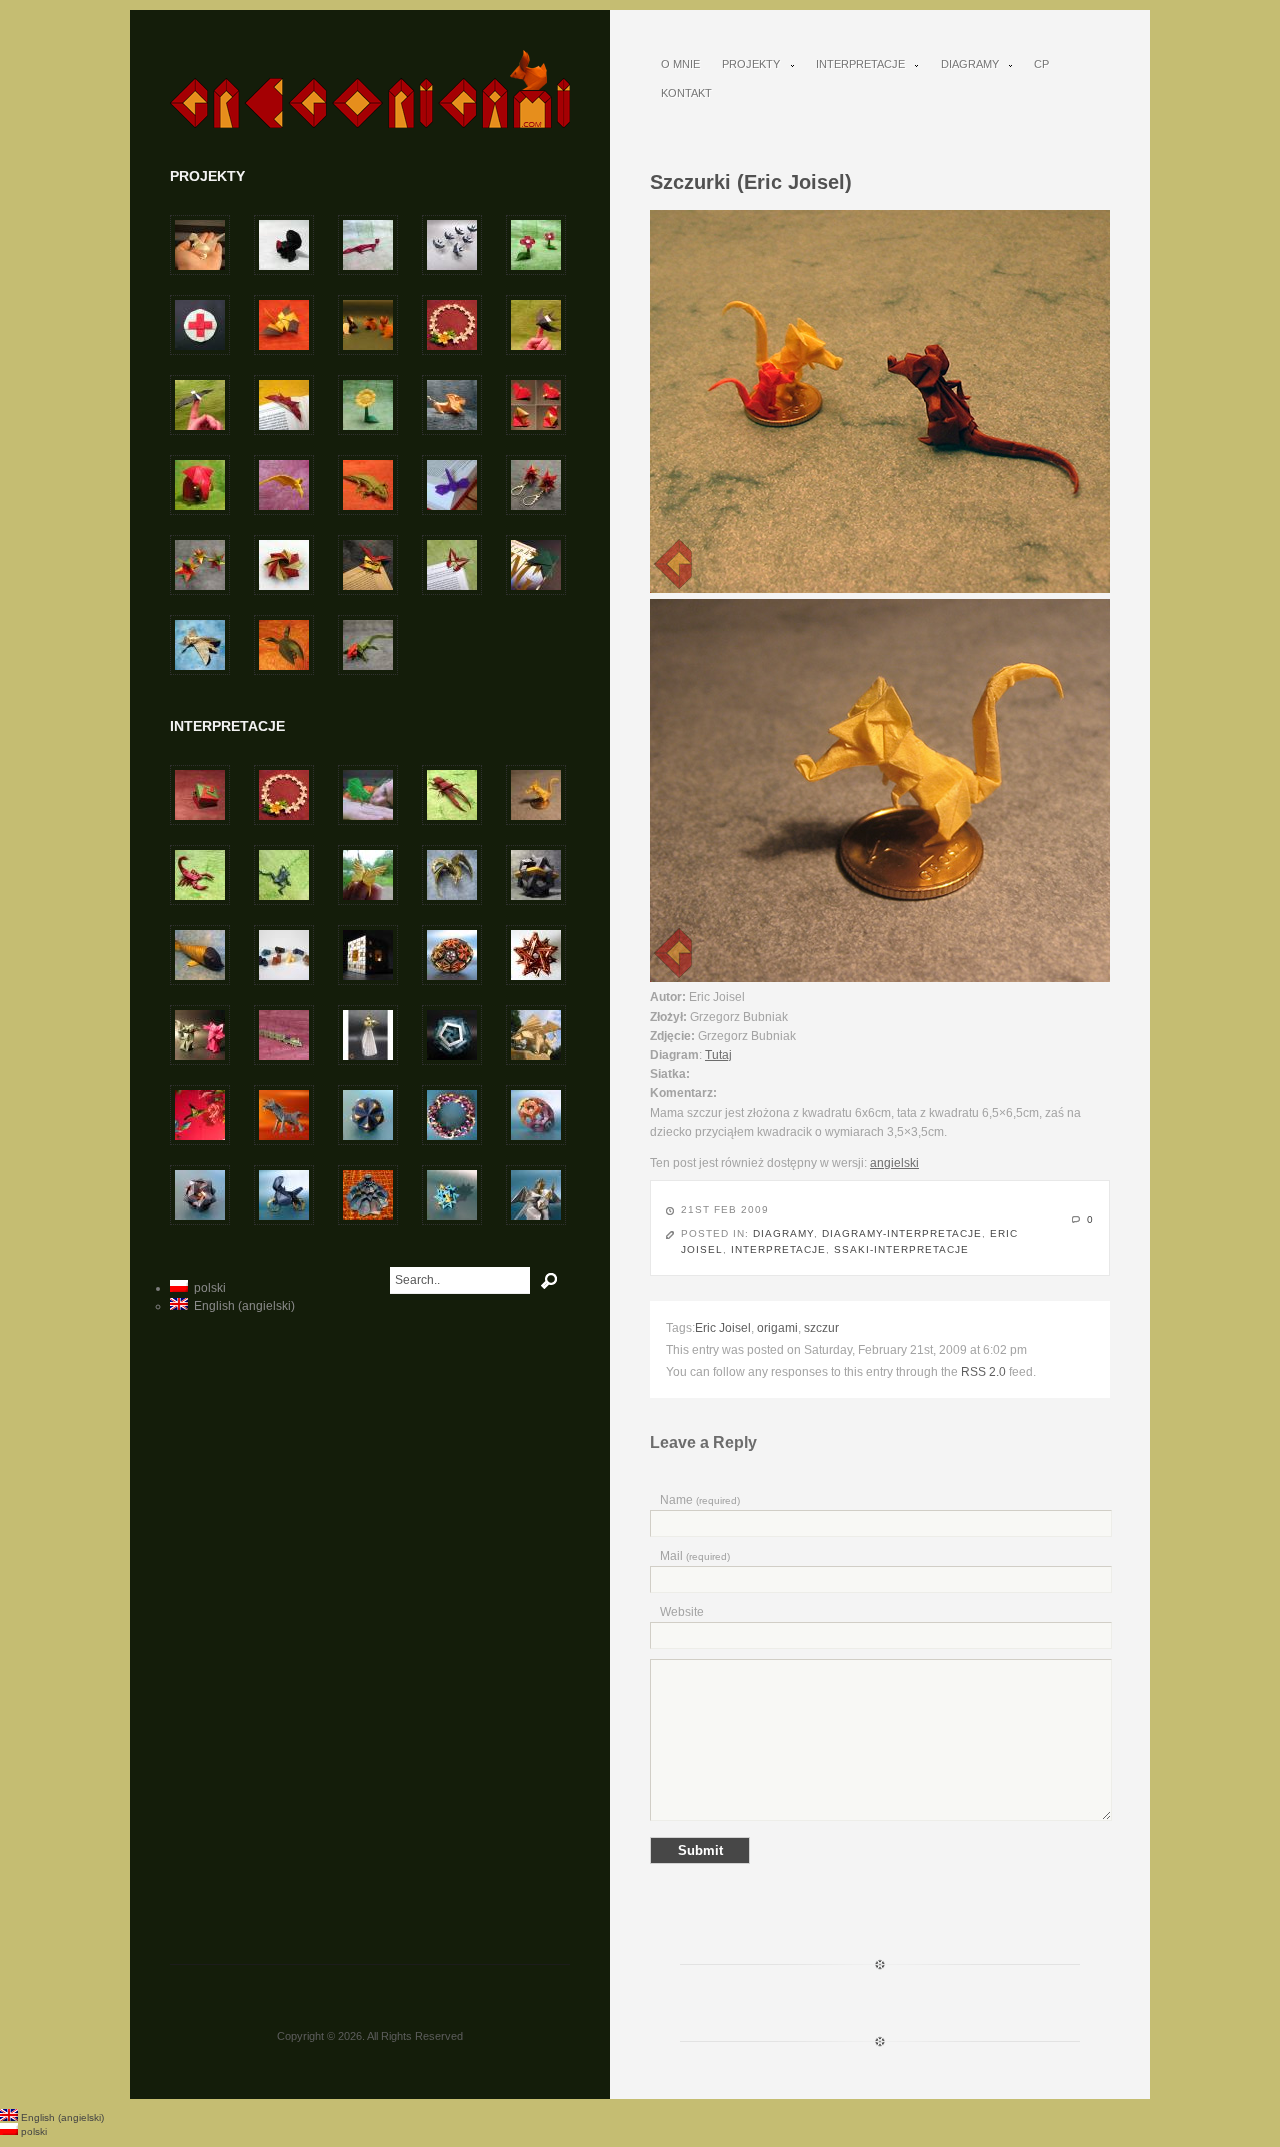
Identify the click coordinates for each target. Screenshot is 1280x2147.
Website (682, 1612)
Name (700, 1500)
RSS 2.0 (983, 1372)
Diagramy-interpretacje (902, 1233)
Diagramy (964, 64)
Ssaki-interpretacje (901, 1249)
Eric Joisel (723, 1328)
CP (1041, 64)
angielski (894, 1163)
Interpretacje (855, 64)
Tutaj (718, 1055)
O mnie (680, 64)
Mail (695, 1556)
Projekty (745, 64)
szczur (821, 1328)
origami (777, 1328)
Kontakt (686, 93)
